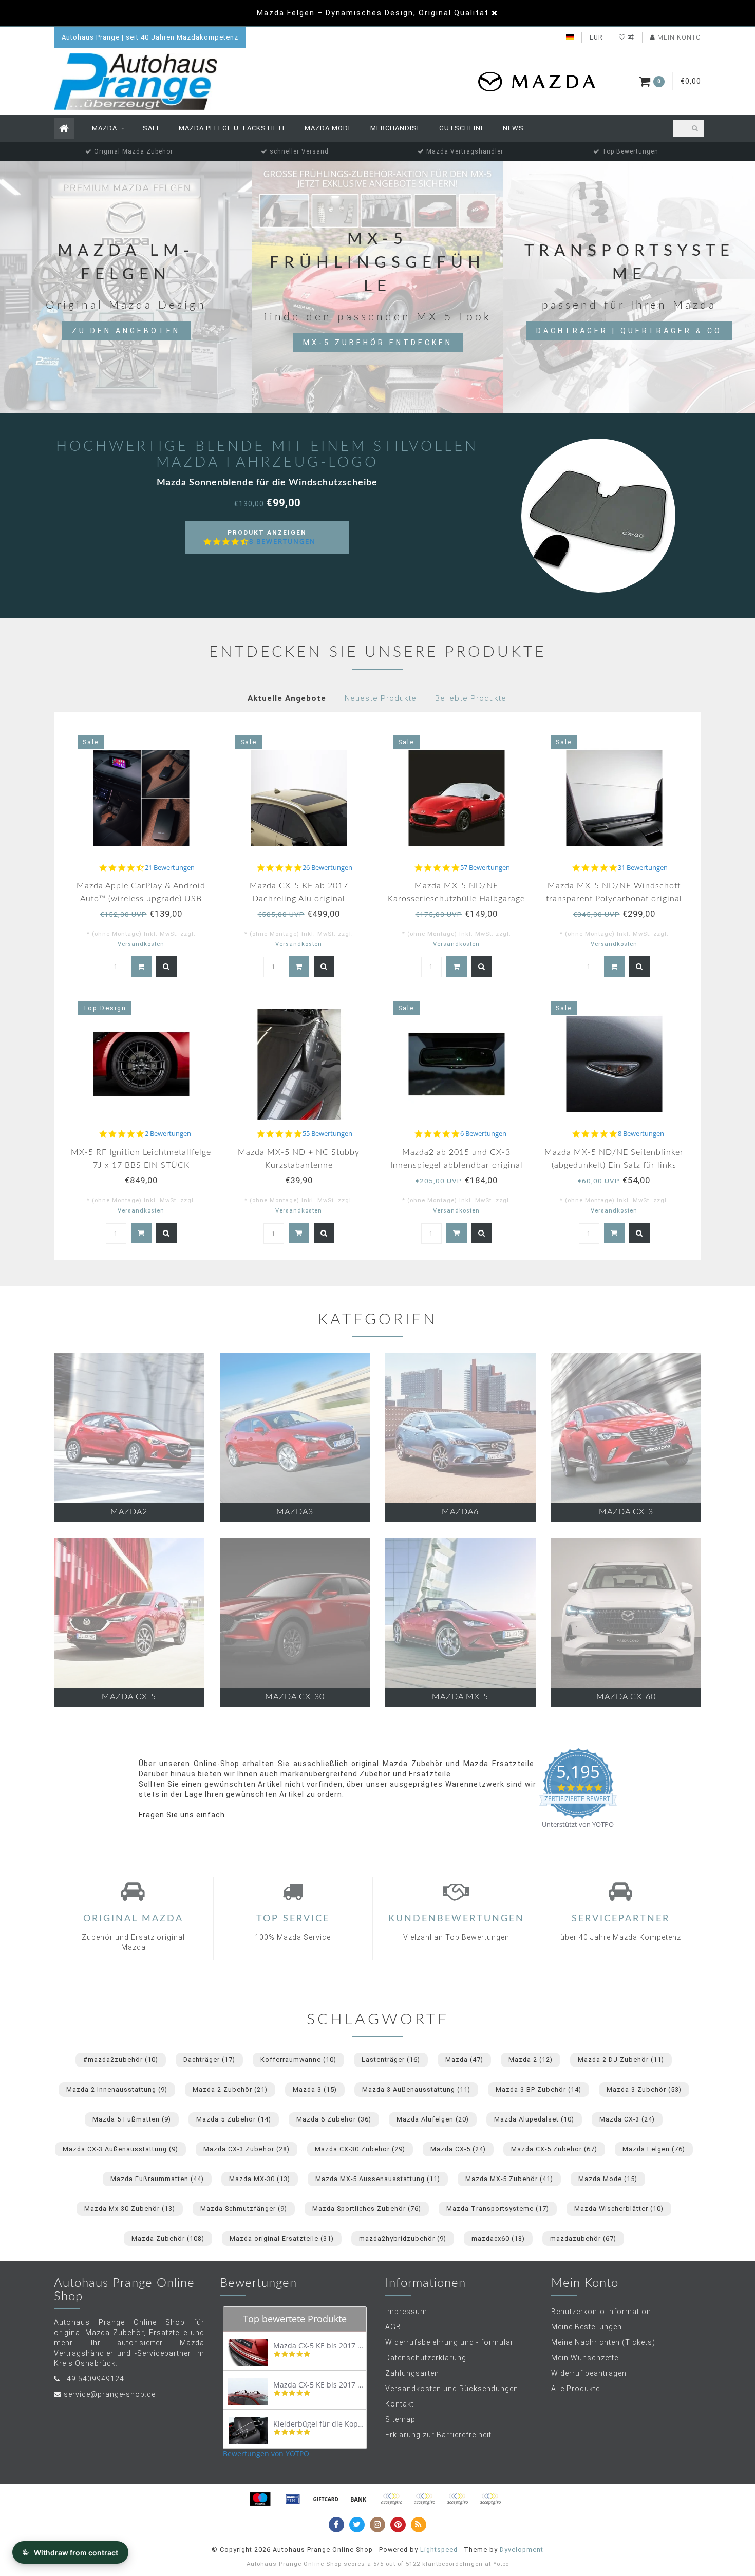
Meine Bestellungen (587, 2327)
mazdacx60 (498, 2238)
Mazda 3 (315, 2089)
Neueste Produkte (381, 698)
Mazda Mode (328, 128)
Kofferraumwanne (298, 2060)
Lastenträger (391, 2060)
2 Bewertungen (168, 1134)
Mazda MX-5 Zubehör (509, 2179)
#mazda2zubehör (121, 2060)
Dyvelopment (522, 2550)
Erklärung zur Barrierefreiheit (438, 2435)
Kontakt (400, 2404)
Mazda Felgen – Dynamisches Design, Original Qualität (373, 13)
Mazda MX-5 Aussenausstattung (378, 2179)
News (513, 128)
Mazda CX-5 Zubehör (554, 2149)
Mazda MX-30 (260, 2179)
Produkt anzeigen (272, 542)
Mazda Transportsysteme (498, 2209)
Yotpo (501, 2564)
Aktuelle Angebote (287, 698)
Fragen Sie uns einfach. (183, 1815)
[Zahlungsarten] (260, 2499)
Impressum (406, 2312)
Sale (152, 128)
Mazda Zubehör (168, 2238)
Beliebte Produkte (471, 698)
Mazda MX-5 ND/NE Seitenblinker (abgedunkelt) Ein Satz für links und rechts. (614, 1165)
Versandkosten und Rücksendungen (452, 2389)
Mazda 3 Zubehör (644, 2089)
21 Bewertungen (170, 868)
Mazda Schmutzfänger (244, 2209)
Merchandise (396, 128)
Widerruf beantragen (589, 2373)
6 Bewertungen (483, 1134)
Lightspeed (439, 2550)
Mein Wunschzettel (586, 2358)
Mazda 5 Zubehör (234, 2119)
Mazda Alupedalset (534, 2119)
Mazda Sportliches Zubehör (367, 2209)
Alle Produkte (575, 2389)
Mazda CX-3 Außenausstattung (120, 2149)
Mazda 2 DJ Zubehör (621, 2060)
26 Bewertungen (327, 868)
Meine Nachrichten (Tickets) (603, 2342)
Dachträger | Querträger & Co (629, 331)
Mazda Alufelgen (433, 2119)
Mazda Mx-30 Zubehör (130, 2209)
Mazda (105, 128)
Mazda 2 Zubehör (230, 2089)
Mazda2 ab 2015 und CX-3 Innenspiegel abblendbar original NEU (457, 1165)
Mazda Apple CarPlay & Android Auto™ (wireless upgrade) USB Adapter (141, 899)
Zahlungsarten (412, 2373)
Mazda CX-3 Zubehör (247, 2149)
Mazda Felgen (654, 2149)
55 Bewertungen (327, 1134)
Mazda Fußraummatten (157, 2179)
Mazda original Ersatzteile (282, 2238)
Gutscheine (462, 128)
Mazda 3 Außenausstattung (416, 2089)
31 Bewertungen (643, 868)
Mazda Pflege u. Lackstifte (233, 128)
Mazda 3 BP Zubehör (539, 2089)
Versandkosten (141, 944)
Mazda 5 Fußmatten (132, 2119)
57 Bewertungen (485, 868)
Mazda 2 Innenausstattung (117, 2089)
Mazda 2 (531, 2060)
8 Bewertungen (282, 542)
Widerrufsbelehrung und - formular (449, 2342)
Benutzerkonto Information (601, 2312)
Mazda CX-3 (627, 2119)
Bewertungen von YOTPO (266, 2454)
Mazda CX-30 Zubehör (360, 2149)
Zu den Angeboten (126, 331)
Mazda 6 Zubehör (334, 2119)
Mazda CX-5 (458, 2149)
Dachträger (209, 2060)
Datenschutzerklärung (426, 2358)
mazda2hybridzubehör (403, 2238)
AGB (393, 2327)
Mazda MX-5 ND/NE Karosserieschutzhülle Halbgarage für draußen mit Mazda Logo (456, 899)
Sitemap (400, 2419)
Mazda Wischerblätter (619, 2209)
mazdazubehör (583, 2238)
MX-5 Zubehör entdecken (378, 343)
